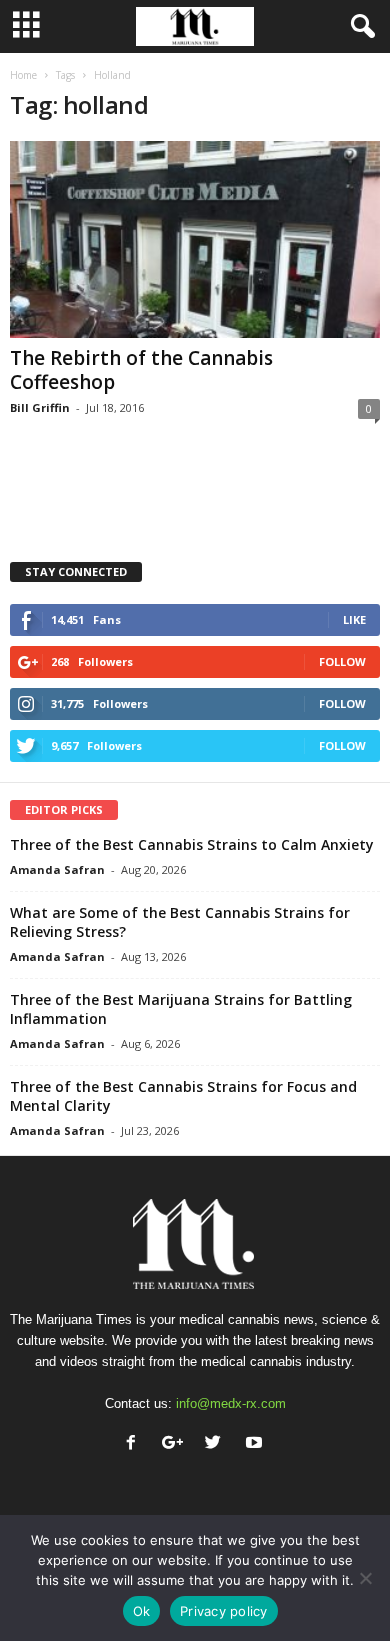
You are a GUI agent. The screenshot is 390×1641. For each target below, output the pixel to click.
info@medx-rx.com (231, 1403)
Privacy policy (224, 1611)
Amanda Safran (57, 869)
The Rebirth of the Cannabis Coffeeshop (141, 370)
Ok (142, 1611)
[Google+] (176, 1444)
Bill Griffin (40, 407)
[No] (365, 1578)
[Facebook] (135, 1444)
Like (354, 619)
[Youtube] (256, 1444)
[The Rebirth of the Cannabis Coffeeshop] (195, 239)
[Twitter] (217, 1444)
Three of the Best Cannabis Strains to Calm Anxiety (192, 844)
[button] (359, 27)
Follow (342, 661)
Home (23, 75)
